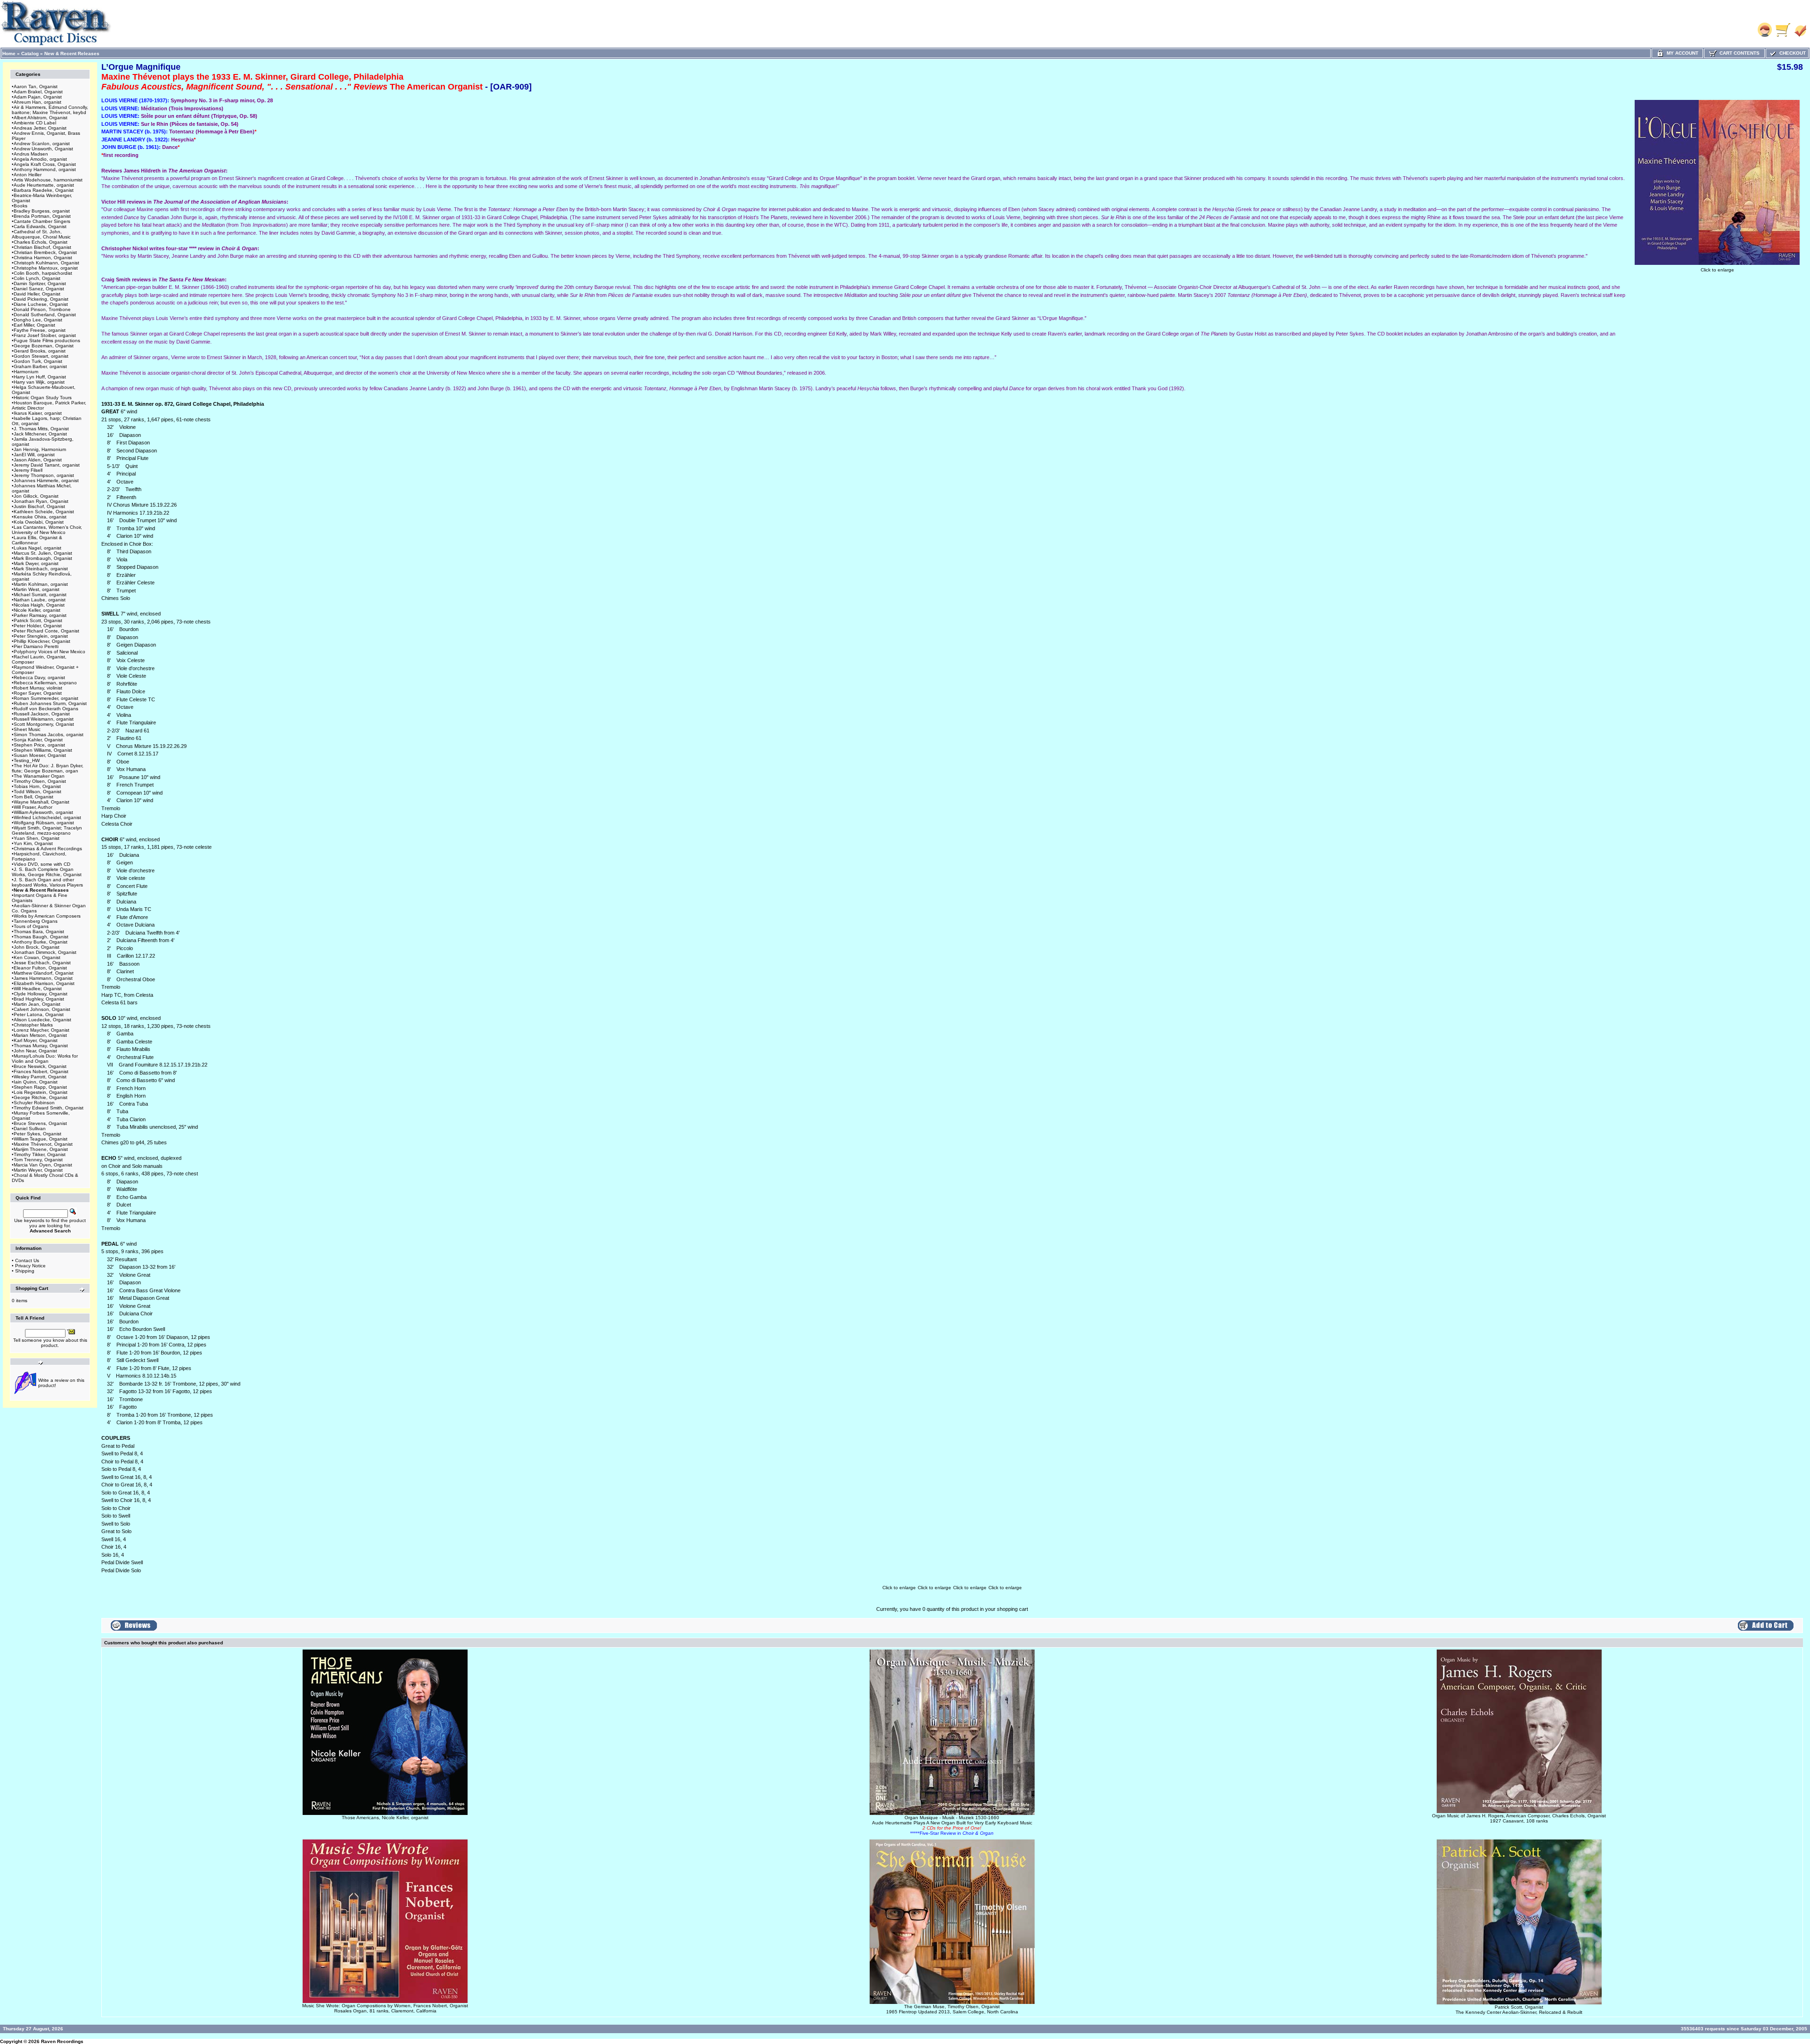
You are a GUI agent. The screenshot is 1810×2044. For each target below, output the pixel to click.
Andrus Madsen (31, 154)
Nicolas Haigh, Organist (39, 605)
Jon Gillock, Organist (36, 496)
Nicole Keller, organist (37, 610)
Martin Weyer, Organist (38, 1170)
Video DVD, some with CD (42, 864)
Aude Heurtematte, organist (44, 185)
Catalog (30, 53)
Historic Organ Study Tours (43, 398)
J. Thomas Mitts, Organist (41, 429)
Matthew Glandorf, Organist (44, 973)
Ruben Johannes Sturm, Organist (50, 703)
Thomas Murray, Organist (41, 1046)
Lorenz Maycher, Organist (41, 1030)
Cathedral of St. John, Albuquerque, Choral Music (41, 234)
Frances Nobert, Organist (41, 1071)
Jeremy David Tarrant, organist (47, 465)
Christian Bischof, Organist (42, 247)
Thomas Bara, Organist (39, 932)
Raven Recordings (62, 2041)
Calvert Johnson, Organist (42, 1009)
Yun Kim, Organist (33, 843)
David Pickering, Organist (41, 299)
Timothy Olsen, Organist (40, 781)
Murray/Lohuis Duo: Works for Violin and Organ (45, 1059)
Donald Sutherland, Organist (45, 315)
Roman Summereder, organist (46, 698)
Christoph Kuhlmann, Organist (46, 263)
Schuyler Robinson (34, 1103)
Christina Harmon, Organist (43, 258)
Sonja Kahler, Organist (38, 740)
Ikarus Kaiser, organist (38, 413)
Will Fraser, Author (33, 807)
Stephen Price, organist (39, 745)
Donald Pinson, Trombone (42, 309)
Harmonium (26, 372)
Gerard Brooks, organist (40, 351)
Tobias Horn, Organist (37, 786)
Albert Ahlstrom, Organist (41, 118)
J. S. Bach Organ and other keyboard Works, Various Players (47, 882)
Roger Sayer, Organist (38, 693)
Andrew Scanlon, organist (42, 144)
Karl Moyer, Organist (36, 1040)
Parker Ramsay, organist (40, 615)
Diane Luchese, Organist (41, 304)
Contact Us (27, 1260)
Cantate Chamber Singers (42, 221)
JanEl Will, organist (34, 455)
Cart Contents (1738, 53)
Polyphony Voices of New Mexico (49, 652)
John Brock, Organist (37, 947)
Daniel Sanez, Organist (39, 289)
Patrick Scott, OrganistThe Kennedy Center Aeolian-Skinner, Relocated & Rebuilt (1519, 2010)
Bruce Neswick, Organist (40, 1066)
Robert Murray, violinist (38, 688)
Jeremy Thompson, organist (44, 475)
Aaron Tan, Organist (36, 86)
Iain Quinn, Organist (36, 1082)
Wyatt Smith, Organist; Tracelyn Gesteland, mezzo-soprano (47, 830)
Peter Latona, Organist (39, 1014)
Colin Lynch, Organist (37, 278)
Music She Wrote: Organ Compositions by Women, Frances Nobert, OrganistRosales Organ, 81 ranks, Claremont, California (385, 2008)
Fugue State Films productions (47, 341)
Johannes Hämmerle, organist (46, 480)
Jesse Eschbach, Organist (42, 963)
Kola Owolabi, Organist (39, 522)
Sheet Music (27, 729)
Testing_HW (27, 760)
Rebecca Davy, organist (39, 677)
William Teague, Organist (41, 1139)
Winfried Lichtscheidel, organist (47, 817)
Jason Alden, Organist (38, 460)
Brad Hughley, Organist (39, 999)
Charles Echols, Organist (41, 242)
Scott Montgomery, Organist (44, 724)
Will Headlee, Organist (38, 989)
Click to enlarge (1717, 270)
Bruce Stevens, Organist (40, 1123)
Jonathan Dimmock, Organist (45, 952)
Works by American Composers (47, 916)
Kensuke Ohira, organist (40, 517)
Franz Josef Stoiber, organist (45, 335)
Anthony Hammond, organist (45, 169)
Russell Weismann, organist (44, 719)
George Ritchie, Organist (41, 1097)
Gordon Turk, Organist (38, 361)
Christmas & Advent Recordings (48, 849)
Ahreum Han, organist (37, 102)
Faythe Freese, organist (40, 330)
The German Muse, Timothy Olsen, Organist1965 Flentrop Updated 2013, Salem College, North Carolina (952, 2009)
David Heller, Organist (37, 294)
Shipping (25, 1271)
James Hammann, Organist (43, 978)
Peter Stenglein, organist (41, 636)
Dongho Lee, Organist (38, 320)
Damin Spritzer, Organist (40, 283)
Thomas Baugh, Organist (41, 937)
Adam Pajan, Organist (38, 97)
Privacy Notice (30, 1266)
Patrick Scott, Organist (38, 620)
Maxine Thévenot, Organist (43, 1144)
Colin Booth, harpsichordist (43, 273)
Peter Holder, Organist (38, 626)
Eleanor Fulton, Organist (40, 968)
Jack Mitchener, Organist (40, 434)
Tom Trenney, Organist (38, 1160)
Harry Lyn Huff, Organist (40, 377)
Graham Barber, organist (40, 366)
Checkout (1791, 53)
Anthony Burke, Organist (41, 942)
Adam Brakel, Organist (38, 92)
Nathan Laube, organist (40, 600)
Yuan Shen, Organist (37, 838)
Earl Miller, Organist (34, 325)
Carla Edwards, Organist (40, 226)
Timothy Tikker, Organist (40, 1154)
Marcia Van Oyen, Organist (43, 1165)
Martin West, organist (37, 589)
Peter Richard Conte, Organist (46, 631)
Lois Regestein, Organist (41, 1092)
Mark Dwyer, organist (36, 563)
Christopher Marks (33, 1025)
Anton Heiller (28, 175)
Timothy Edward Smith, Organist (49, 1108)
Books (21, 206)
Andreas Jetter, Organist (40, 128)
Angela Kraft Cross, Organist (45, 164)
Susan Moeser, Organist (40, 755)
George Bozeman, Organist (44, 346)
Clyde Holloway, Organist (41, 994)
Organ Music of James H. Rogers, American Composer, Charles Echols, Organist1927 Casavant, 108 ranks (1519, 1818)
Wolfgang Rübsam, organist (44, 823)
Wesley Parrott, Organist (40, 1077)
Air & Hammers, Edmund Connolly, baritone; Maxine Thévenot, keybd (50, 110)
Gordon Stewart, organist (41, 356)
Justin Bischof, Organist (39, 506)
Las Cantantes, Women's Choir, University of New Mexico (47, 530)
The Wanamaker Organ (39, 776)
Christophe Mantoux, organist (46, 268)
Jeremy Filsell (28, 470)
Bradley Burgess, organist (42, 211)
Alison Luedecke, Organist (42, 1020)
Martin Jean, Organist (37, 1004)
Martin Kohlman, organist (41, 584)
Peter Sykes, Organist (37, 1134)
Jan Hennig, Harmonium (40, 449)
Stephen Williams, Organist (43, 750)
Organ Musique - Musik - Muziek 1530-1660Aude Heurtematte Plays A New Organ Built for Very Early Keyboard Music (952, 1825)
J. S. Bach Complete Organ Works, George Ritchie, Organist (47, 872)
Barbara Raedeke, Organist (44, 190)
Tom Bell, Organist (33, 797)
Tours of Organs (31, 926)
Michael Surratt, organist (40, 595)
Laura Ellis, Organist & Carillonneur (37, 540)
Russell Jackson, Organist (42, 714)
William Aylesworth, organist (43, 812)
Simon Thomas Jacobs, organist (49, 735)
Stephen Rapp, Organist (40, 1087)
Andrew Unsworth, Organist (43, 149)
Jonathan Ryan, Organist (41, 501)
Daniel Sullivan (30, 1129)
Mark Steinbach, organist (41, 569)
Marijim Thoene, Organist (41, 1149)
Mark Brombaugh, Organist (43, 558)
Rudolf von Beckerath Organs (46, 709)
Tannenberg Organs (36, 921)
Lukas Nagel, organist (37, 548)
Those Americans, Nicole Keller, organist (385, 1818)
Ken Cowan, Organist (37, 957)
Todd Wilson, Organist (37, 792)
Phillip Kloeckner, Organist (42, 641)
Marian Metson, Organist (40, 1035)
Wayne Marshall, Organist (41, 802)
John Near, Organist (35, 1051)
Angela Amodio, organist (40, 159)
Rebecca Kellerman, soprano (45, 683)
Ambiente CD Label (35, 123)
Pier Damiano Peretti (36, 646)
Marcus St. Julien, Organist (43, 553)
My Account (1681, 53)
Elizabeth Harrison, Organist (44, 983)
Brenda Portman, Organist (42, 216)
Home (9, 53)
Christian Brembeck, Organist (45, 252)
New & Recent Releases (72, 53)
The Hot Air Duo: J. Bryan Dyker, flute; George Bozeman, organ (48, 768)
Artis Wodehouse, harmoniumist (48, 180)
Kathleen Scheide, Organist (44, 512)
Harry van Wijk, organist (39, 382)
